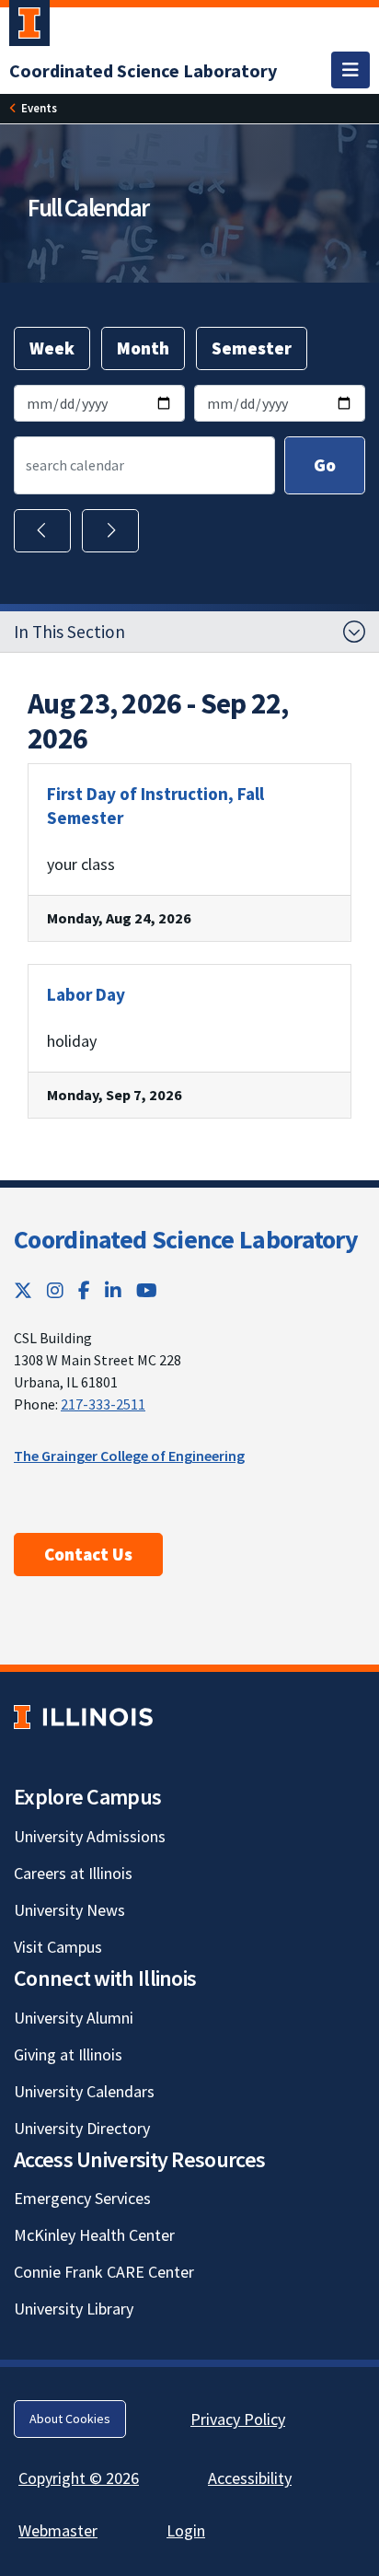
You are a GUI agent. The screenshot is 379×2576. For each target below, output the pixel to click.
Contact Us (88, 1554)
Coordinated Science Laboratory (186, 1239)
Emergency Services (82, 2198)
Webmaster (58, 2530)
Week (52, 348)
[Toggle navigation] (350, 70)
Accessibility (250, 2478)
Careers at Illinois (73, 1873)
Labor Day (86, 994)
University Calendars (84, 2091)
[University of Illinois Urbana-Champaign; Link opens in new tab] (29, 27)
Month (143, 348)
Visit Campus (58, 1947)
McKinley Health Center (94, 2235)
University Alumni (74, 2018)
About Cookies (70, 2419)
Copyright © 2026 (79, 2478)
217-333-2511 (103, 1404)
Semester (252, 348)
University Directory (82, 2128)
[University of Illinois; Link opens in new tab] (83, 1717)
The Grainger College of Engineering (129, 1456)
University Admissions (90, 1836)
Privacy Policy (238, 2419)
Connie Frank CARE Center (104, 2272)
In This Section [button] (69, 632)
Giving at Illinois (68, 2054)
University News (69, 1910)
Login (186, 2530)
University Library (74, 2309)
